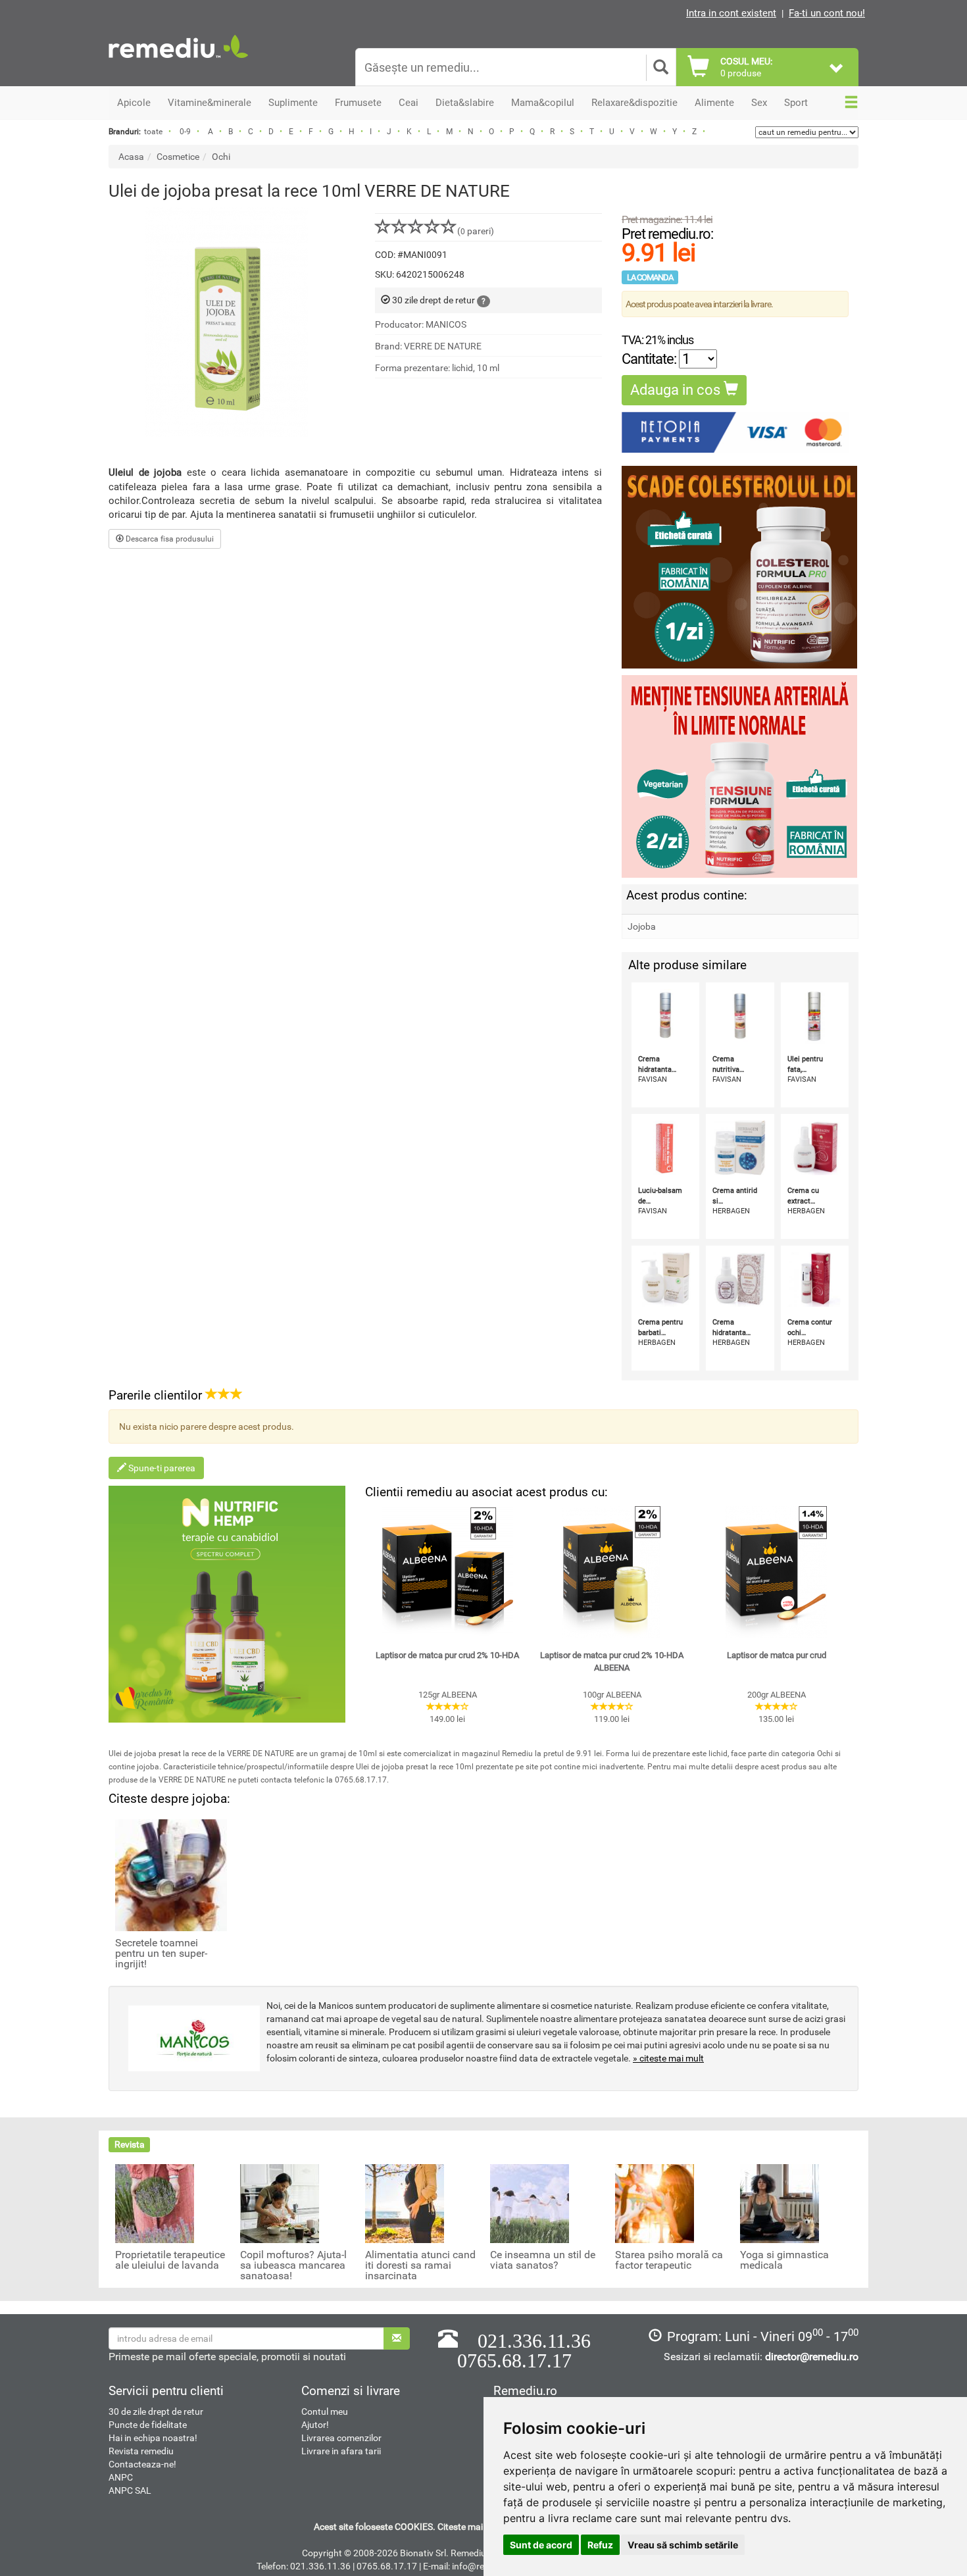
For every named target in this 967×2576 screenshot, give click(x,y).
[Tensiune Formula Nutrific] (740, 776)
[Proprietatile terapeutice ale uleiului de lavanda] (155, 2203)
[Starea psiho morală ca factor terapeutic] (655, 2203)
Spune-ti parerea (161, 1468)
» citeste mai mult (668, 2058)
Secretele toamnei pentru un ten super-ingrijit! (161, 1954)
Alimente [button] (714, 103)
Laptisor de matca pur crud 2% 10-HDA (447, 1655)
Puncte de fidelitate (148, 2425)
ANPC (121, 2477)
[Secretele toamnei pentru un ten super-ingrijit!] (171, 1875)
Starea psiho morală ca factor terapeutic (669, 2260)
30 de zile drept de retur (156, 2412)
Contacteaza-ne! (142, 2464)
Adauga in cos (677, 390)
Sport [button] (796, 103)
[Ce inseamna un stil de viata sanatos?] (530, 2203)
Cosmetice (178, 157)
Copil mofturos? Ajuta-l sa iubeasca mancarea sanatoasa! (293, 2265)
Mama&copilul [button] (543, 103)
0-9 (185, 132)
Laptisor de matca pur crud (777, 1655)
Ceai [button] (409, 103)
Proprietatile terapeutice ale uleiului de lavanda (170, 2260)
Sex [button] (759, 103)
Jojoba (642, 926)
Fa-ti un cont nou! (827, 13)
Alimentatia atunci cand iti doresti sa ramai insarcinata (420, 2265)
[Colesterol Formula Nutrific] (740, 567)
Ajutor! (315, 2425)
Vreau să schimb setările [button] (683, 2545)
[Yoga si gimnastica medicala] (780, 2203)
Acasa (131, 157)
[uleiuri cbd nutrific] (227, 1604)
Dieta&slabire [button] (465, 103)
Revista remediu (141, 2451)
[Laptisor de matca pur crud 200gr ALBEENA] (776, 1572)
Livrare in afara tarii (341, 2451)
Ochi (221, 157)
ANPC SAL (130, 2490)
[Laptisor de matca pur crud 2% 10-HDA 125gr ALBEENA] (447, 1572)
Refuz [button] (600, 2545)
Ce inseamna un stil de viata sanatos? (543, 2260)
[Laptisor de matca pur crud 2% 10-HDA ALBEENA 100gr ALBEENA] (612, 1572)
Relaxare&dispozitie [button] (634, 103)
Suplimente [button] (293, 103)
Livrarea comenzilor (341, 2438)
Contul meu (325, 2412)
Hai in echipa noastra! (153, 2438)
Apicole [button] (134, 103)
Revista (130, 2144)
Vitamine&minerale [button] (210, 103)
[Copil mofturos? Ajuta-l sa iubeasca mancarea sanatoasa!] (280, 2203)
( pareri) (476, 231)
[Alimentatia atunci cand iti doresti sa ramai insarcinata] (405, 2203)
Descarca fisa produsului (169, 539)
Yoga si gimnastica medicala (784, 2260)
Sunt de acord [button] (541, 2545)
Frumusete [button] (358, 103)
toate (153, 132)
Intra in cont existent (731, 13)
